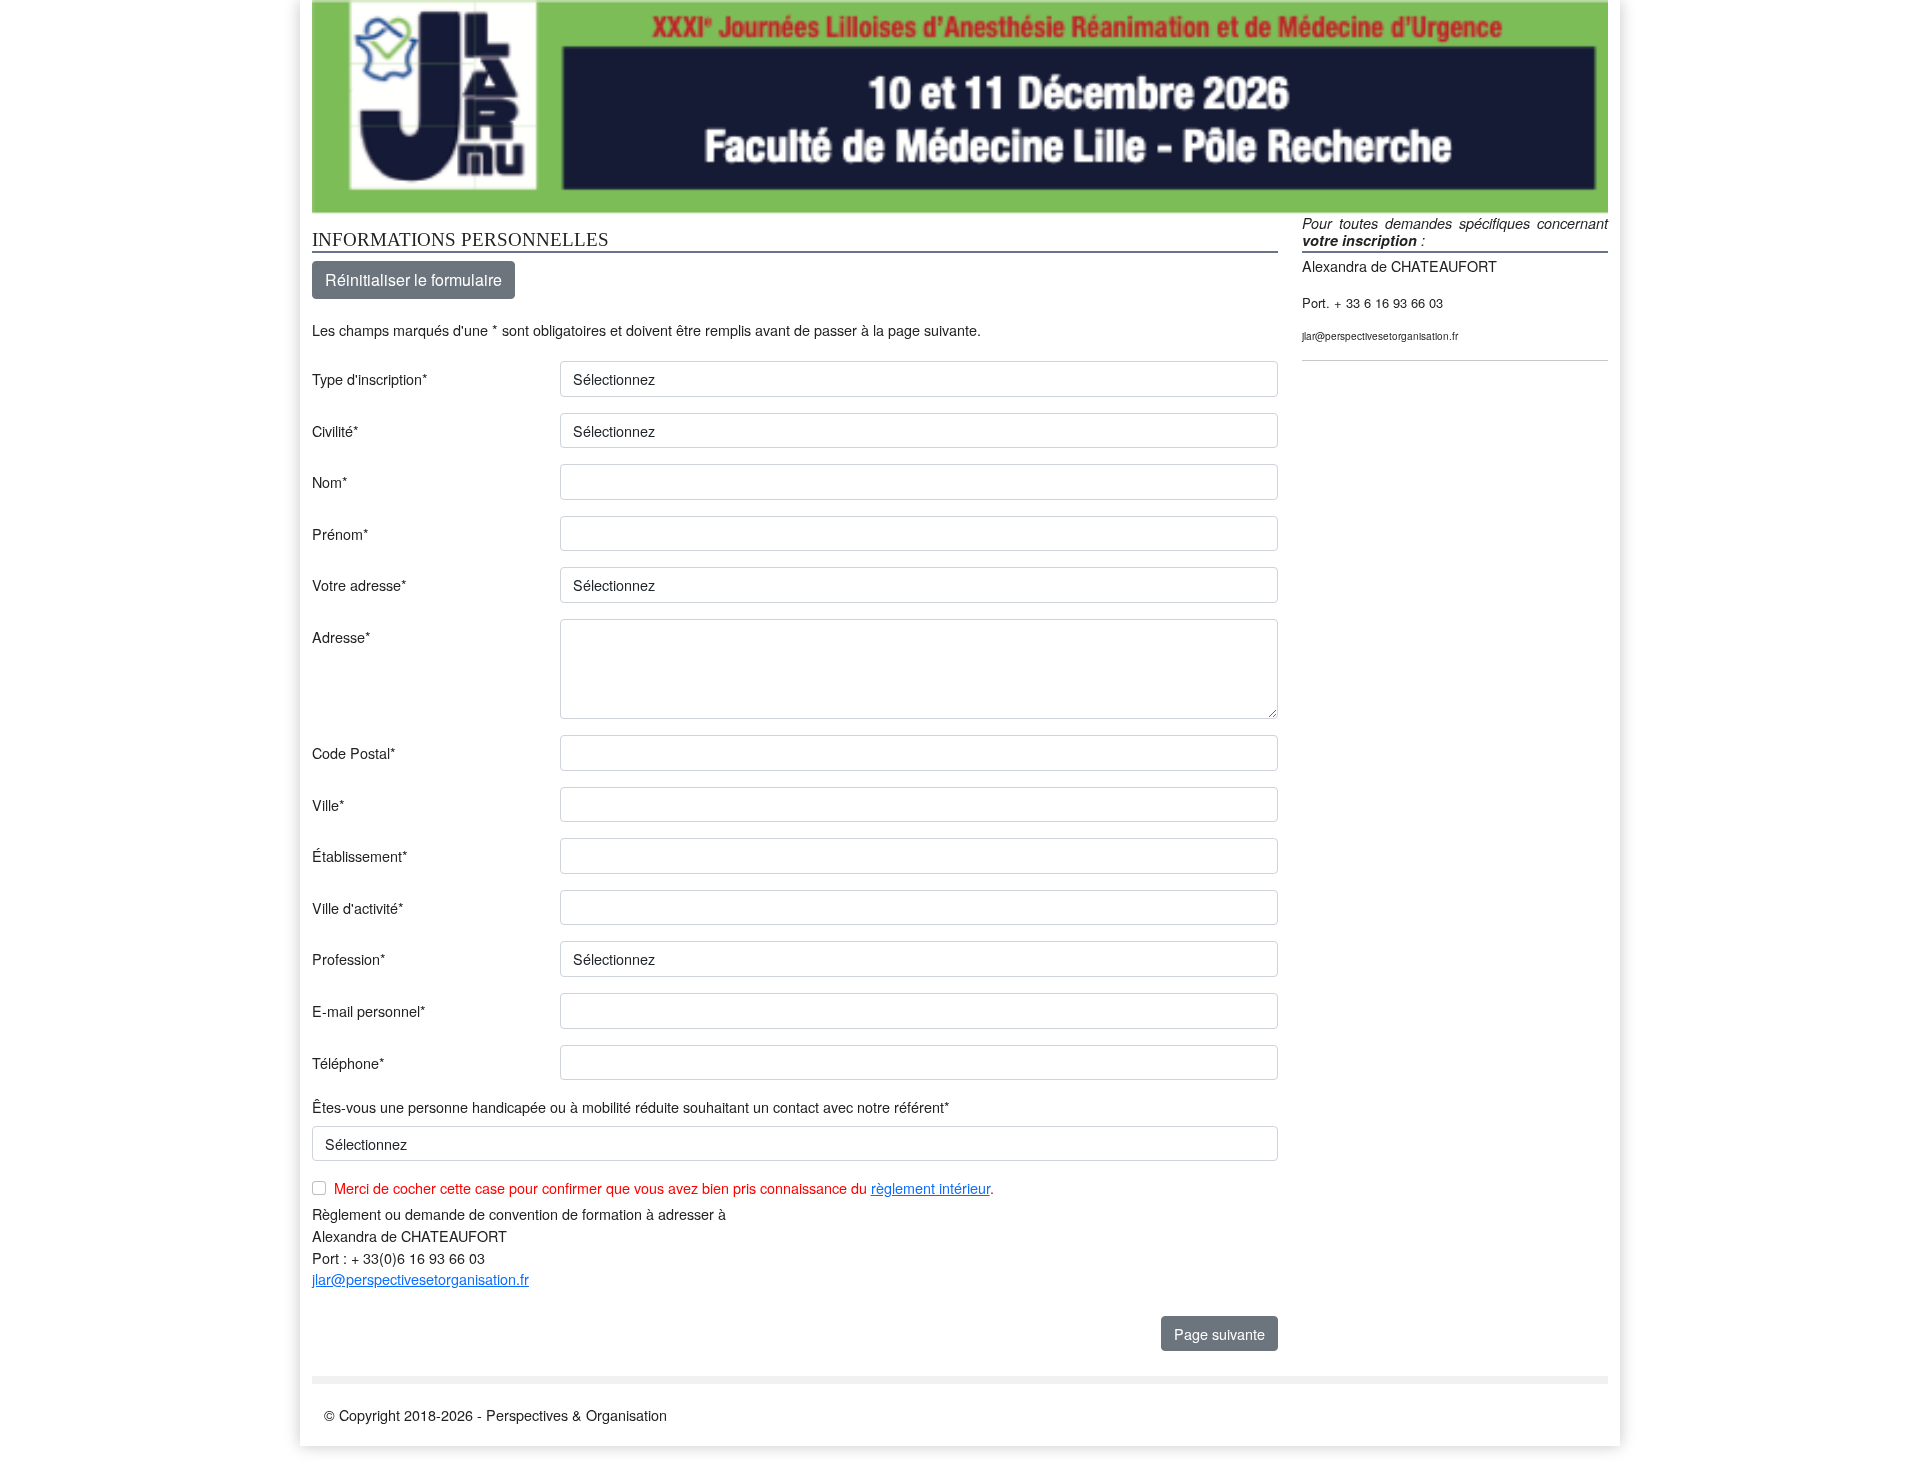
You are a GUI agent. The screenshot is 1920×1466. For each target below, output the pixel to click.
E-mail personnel (369, 1010)
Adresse (341, 636)
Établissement (360, 855)
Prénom (340, 533)
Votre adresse (359, 584)
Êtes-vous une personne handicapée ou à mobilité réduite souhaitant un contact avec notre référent (631, 1106)
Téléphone (348, 1062)
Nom (330, 481)
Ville (328, 804)
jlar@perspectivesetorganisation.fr (420, 1278)
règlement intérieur (930, 1187)
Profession (349, 958)
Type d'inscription (370, 378)
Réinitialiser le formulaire (413, 279)
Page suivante (1219, 1333)
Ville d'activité (358, 907)
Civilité (335, 430)
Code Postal (354, 752)
